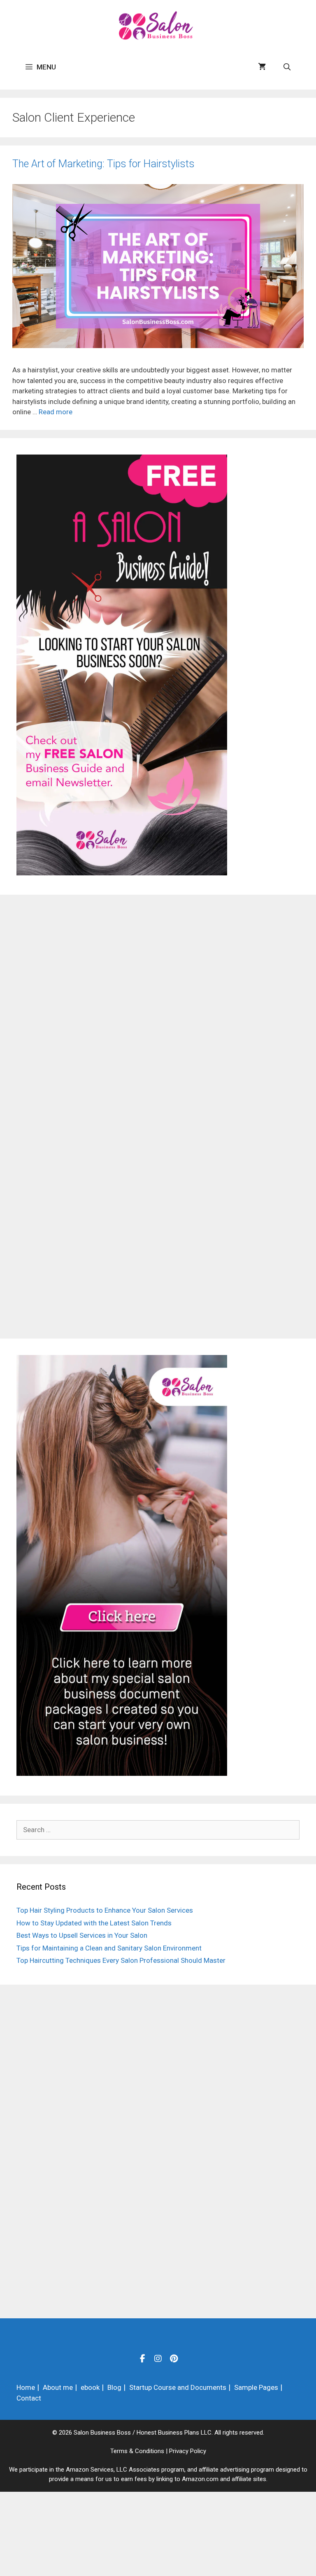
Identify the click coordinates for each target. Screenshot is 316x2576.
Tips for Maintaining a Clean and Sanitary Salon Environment (109, 1948)
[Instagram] (158, 2358)
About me (58, 2387)
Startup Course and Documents (178, 2387)
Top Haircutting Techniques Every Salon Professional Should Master (121, 1960)
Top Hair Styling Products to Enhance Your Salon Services (105, 1910)
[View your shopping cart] (262, 67)
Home (26, 2387)
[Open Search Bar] (287, 67)
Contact (29, 2398)
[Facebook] (142, 2358)
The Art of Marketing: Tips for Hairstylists (103, 164)
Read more (56, 412)
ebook (90, 2387)
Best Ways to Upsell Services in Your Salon (82, 1935)
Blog (114, 2387)
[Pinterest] (174, 2358)
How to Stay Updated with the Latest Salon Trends (94, 1923)
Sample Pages (256, 2387)
